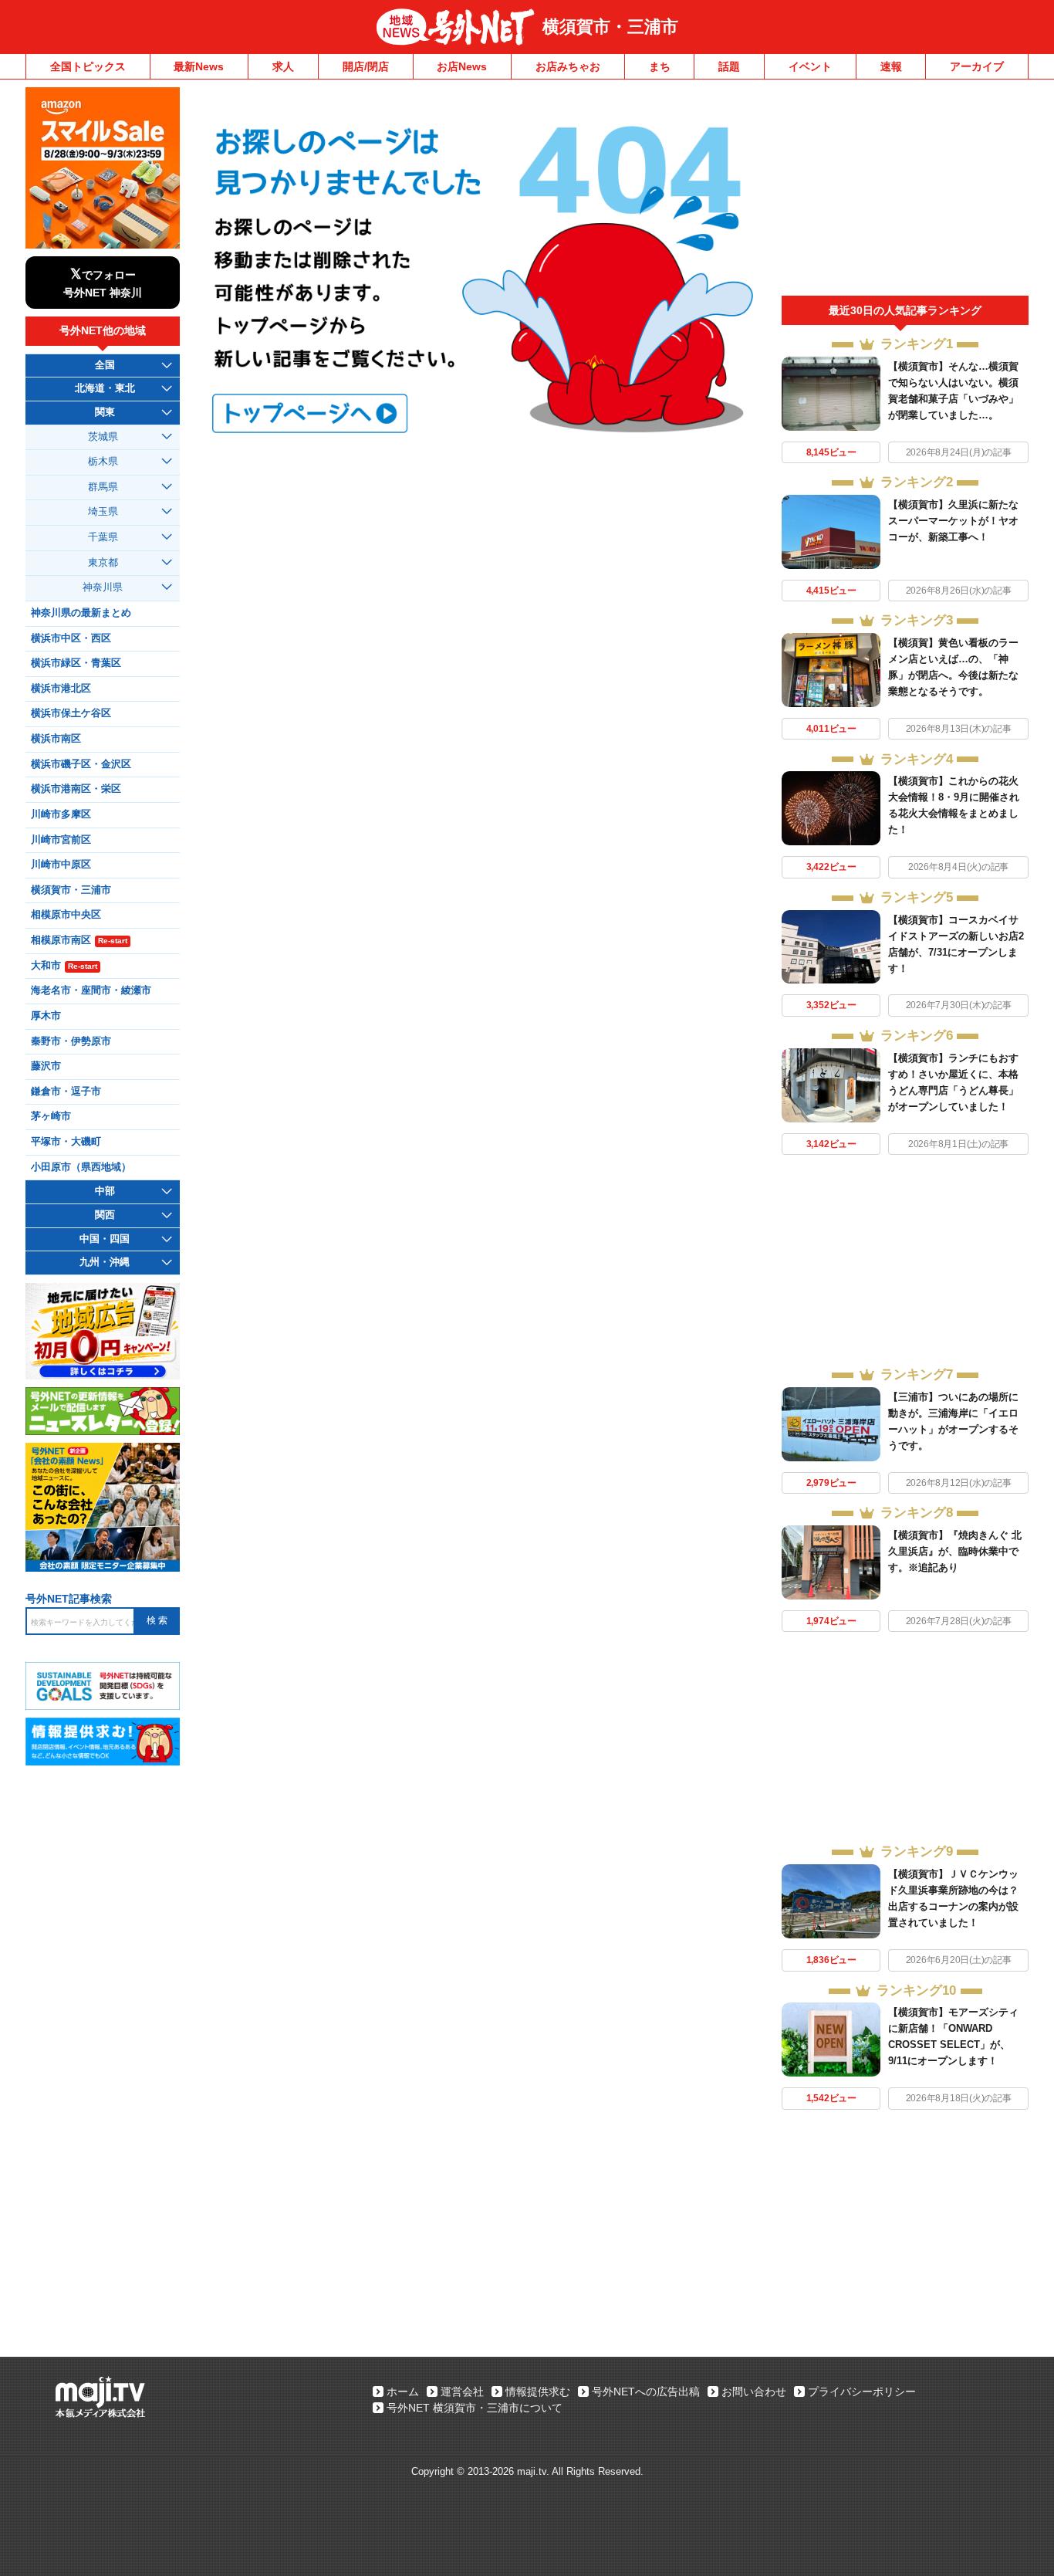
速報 (891, 66)
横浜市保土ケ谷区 (71, 713)
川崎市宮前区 (61, 840)
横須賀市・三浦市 (610, 27)
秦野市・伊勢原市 (71, 1041)
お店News (462, 66)
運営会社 (462, 2392)
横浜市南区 (56, 739)
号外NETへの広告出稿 (646, 2392)
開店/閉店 (366, 66)
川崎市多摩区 (61, 814)
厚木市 (46, 1016)
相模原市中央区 (66, 915)
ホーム (403, 2392)
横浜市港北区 (61, 689)
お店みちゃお (568, 66)
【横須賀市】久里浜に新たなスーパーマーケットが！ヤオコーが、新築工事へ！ (953, 521)
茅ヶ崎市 (51, 1116)
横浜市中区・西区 (71, 638)
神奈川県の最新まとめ (81, 613)
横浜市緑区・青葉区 (76, 663)
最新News (199, 66)
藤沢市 (46, 1066)
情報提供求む (538, 2392)
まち (660, 66)
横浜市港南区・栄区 (76, 789)
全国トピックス (88, 66)
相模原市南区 (79, 940)
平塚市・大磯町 (66, 1142)
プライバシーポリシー (862, 2392)
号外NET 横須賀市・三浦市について (475, 2408)
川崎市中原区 (61, 865)
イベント (810, 66)
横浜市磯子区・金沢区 (81, 764)
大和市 (64, 966)
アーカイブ (977, 66)
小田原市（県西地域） (81, 1167)
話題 (729, 66)
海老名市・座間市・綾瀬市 (91, 990)
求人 (283, 66)
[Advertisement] (905, 191)
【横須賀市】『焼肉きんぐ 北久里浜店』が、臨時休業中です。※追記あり (955, 1551)
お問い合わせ (754, 2392)
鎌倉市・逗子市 (66, 1092)
